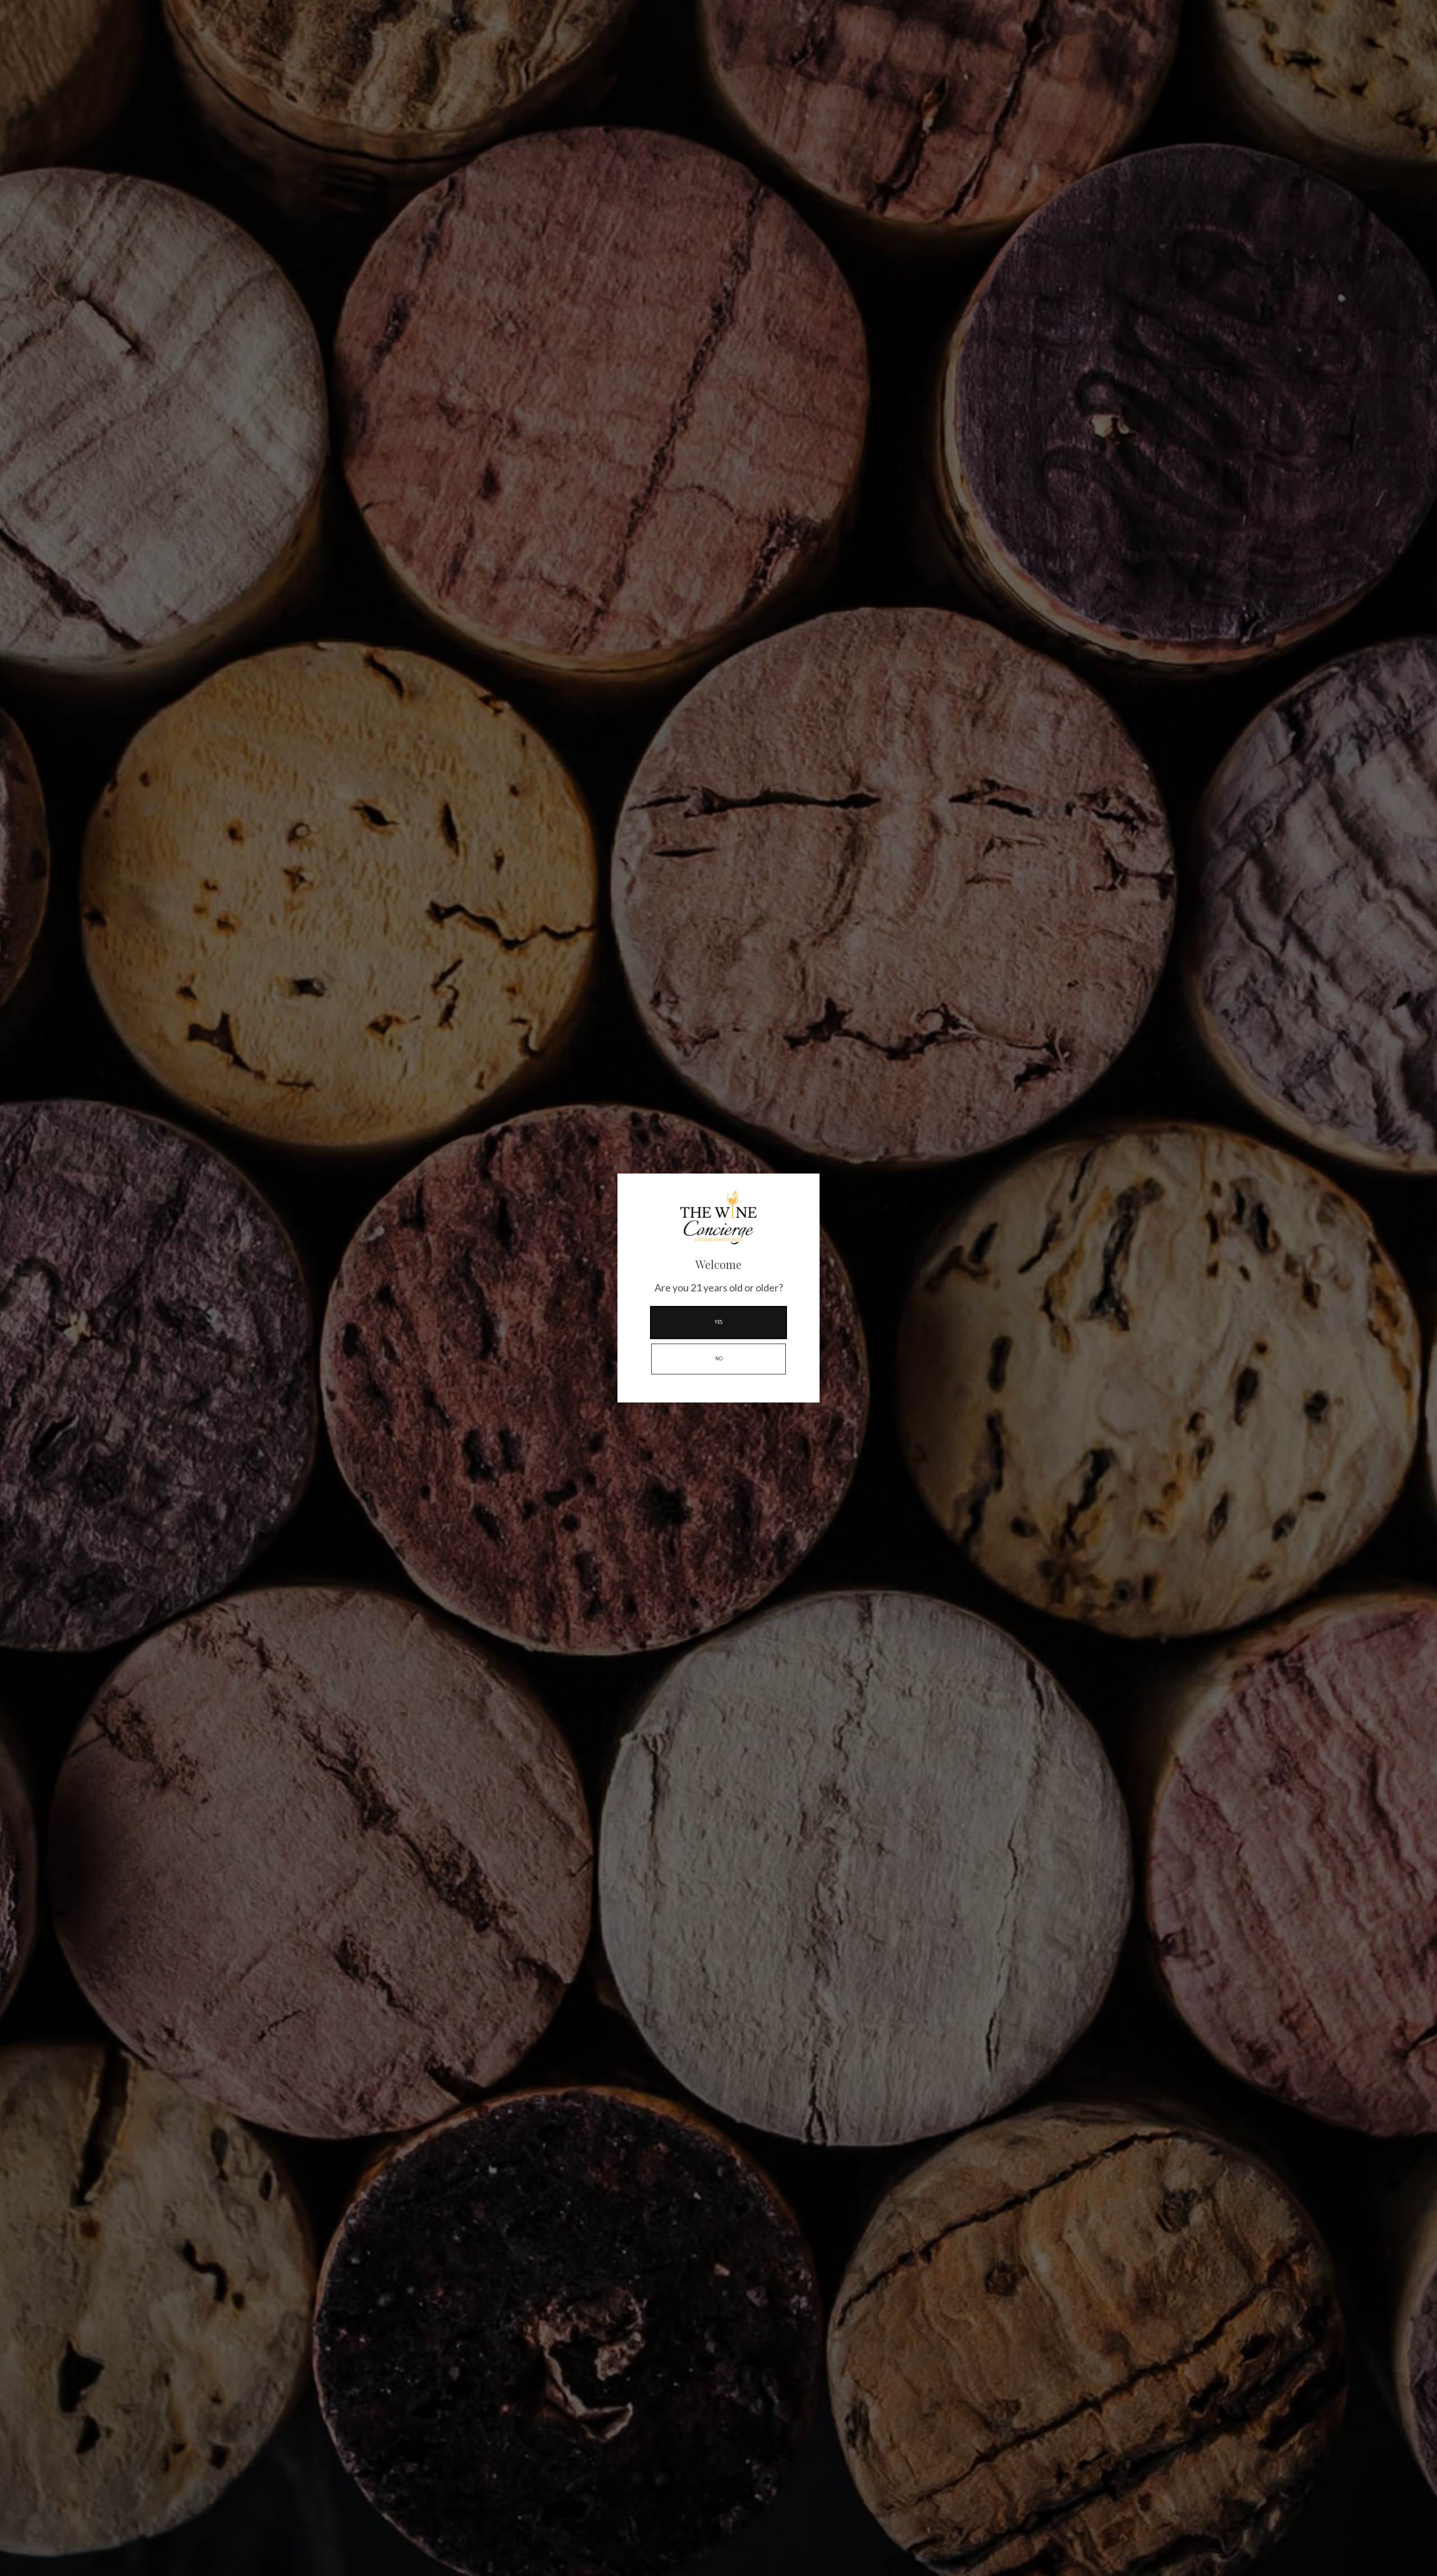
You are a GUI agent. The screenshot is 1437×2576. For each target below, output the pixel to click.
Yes (718, 1322)
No (719, 1359)
